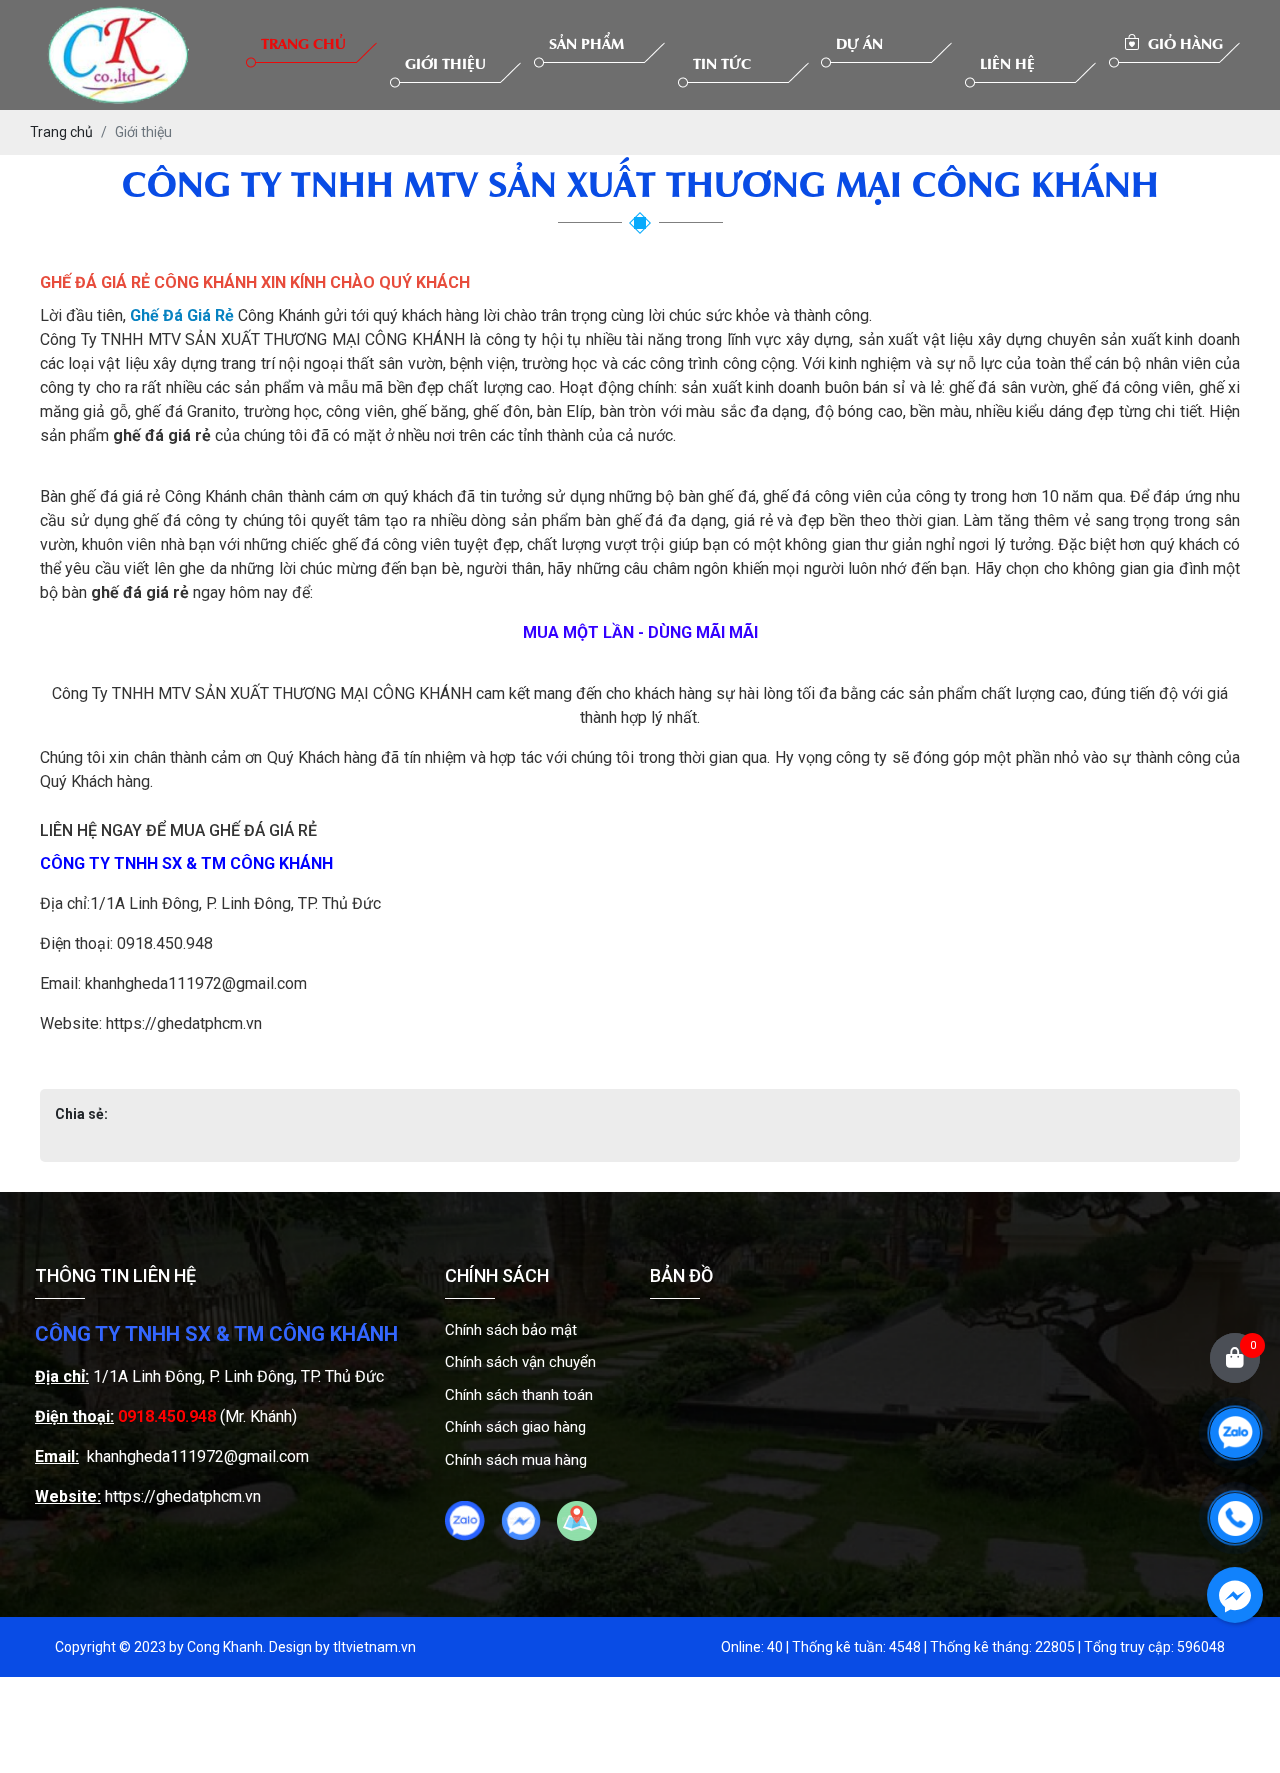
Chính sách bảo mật (511, 1330)
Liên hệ (1007, 62)
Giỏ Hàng (1183, 42)
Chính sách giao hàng (515, 1427)
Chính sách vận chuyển (520, 1362)
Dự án (859, 42)
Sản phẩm (586, 42)
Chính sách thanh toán (519, 1395)
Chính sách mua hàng (516, 1460)
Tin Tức (722, 62)
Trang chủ (303, 42)
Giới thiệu (445, 62)
